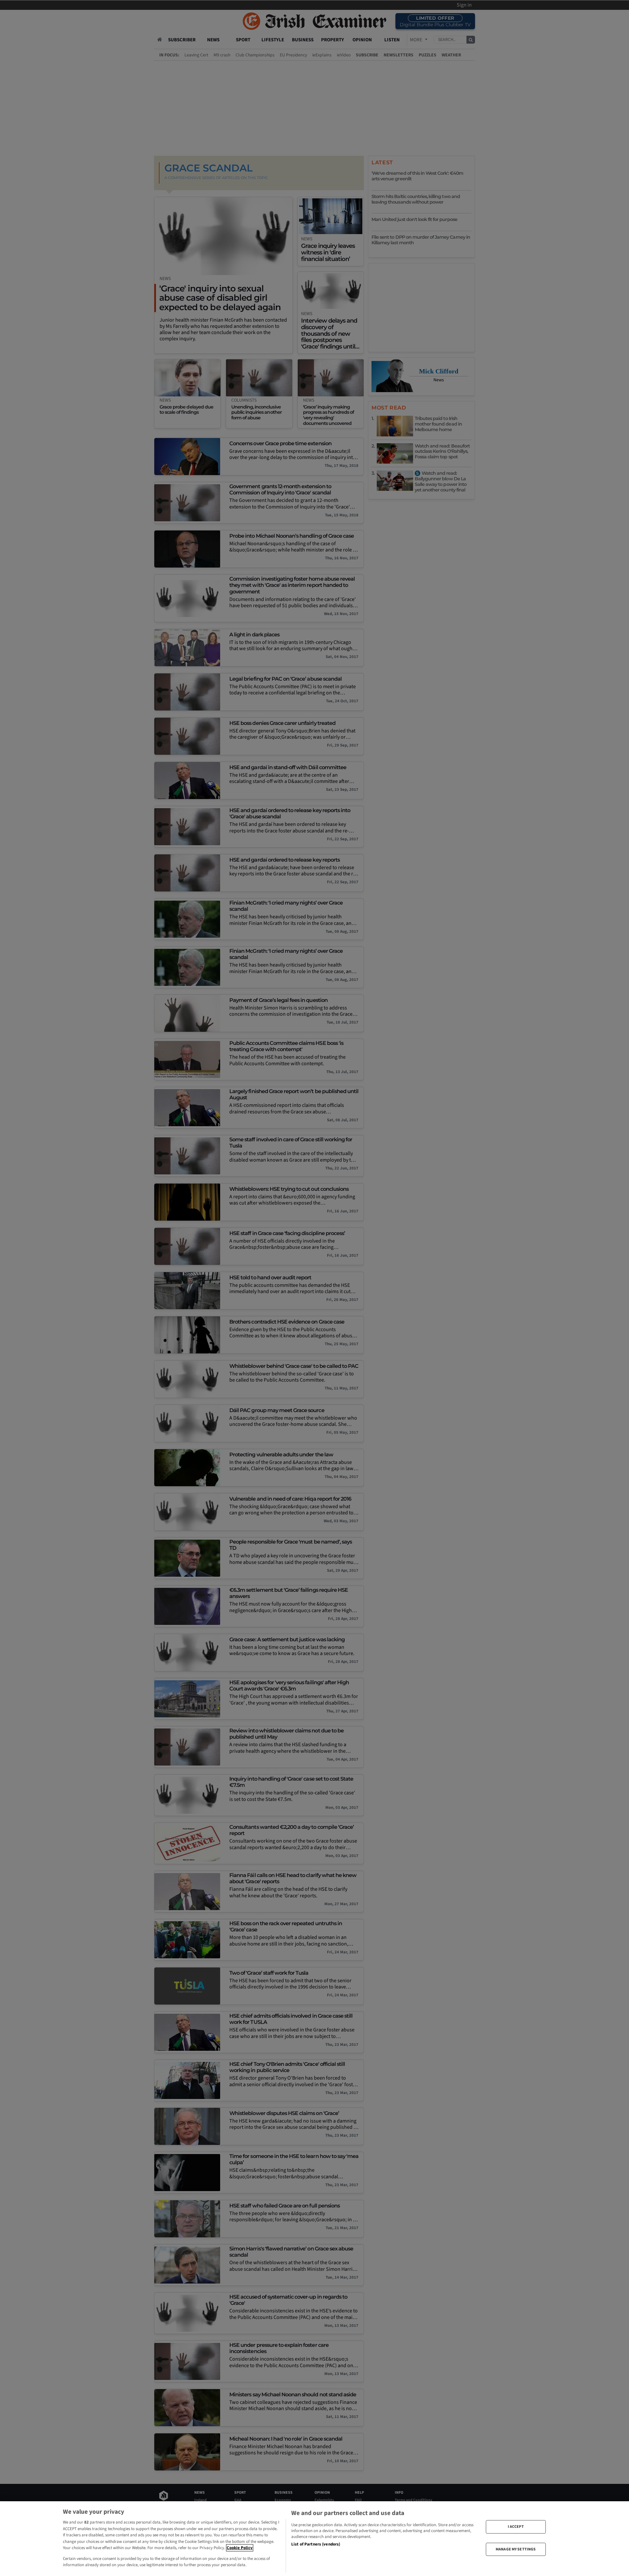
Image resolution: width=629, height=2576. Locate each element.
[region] (314, 2539)
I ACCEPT (516, 2527)
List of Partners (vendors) (316, 2544)
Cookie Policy (240, 2548)
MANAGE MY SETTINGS (516, 2549)
